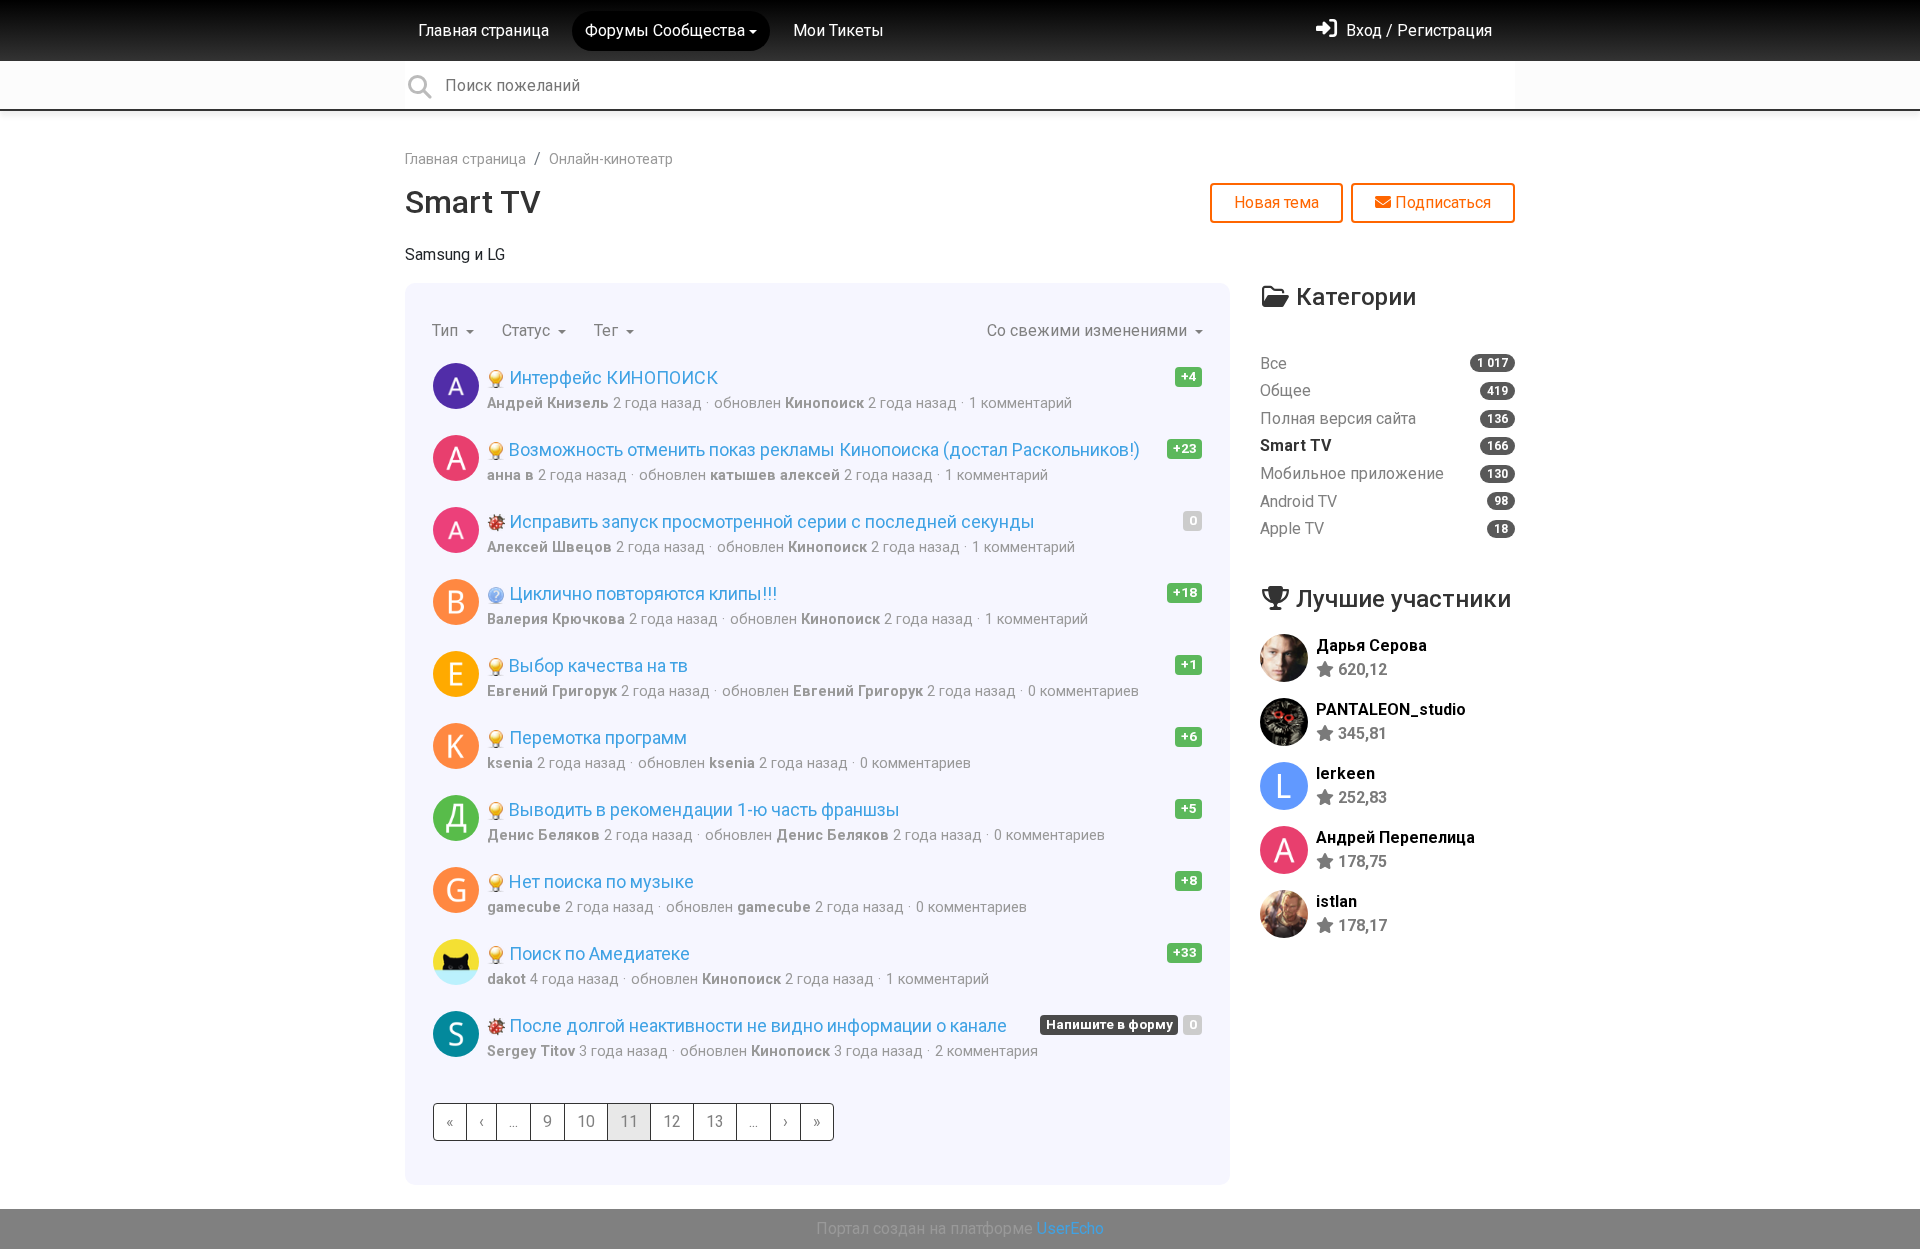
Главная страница (483, 30)
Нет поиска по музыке (599, 881)
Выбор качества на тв (596, 665)
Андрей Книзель (548, 403)
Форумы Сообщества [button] (665, 30)
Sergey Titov (531, 1051)
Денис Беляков (543, 835)
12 (672, 1121)
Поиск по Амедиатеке (597, 953)
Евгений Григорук (552, 691)
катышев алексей (775, 475)
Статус (528, 330)
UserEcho (1070, 1228)
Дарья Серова (1371, 645)
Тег (608, 330)
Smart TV (473, 202)
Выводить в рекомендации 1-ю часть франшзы (702, 809)
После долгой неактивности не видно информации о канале (756, 1025)
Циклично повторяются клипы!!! (641, 593)
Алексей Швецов (549, 547)
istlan (1336, 901)
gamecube (524, 907)
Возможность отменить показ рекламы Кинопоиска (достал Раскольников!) (822, 449)
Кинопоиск (824, 403)
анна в (510, 475)
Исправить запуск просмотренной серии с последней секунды (770, 521)
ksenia (510, 763)
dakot (506, 979)
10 (586, 1121)
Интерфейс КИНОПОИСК (611, 377)
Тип (447, 330)
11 (629, 1121)
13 (715, 1121)
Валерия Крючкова (556, 619)
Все (1384, 363)
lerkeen (1345, 773)
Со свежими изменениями (1089, 330)
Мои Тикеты (838, 30)
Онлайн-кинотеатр (611, 159)
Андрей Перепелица (1395, 837)
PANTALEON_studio (1391, 709)
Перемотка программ (596, 737)
